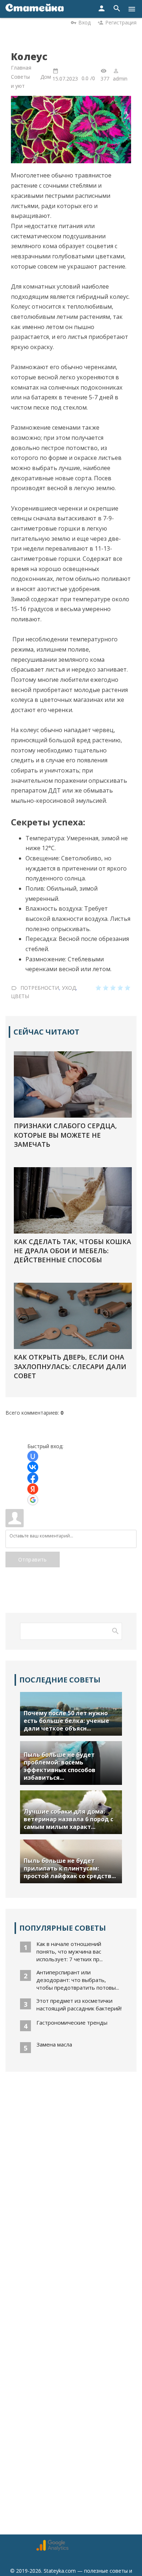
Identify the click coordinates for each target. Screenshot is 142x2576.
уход (69, 988)
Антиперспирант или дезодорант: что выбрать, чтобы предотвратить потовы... (78, 1980)
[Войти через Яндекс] (33, 1489)
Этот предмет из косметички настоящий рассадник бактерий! (79, 2004)
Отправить (33, 1559)
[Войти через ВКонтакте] (33, 1467)
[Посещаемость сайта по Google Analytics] (52, 2549)
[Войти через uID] (33, 1456)
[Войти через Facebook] (33, 1478)
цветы (20, 996)
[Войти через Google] (33, 1500)
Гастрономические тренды (72, 2022)
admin (120, 79)
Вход (84, 22)
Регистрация (121, 22)
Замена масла (54, 2044)
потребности (40, 988)
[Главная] (35, 9)
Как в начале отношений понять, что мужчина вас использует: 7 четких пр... (70, 1951)
